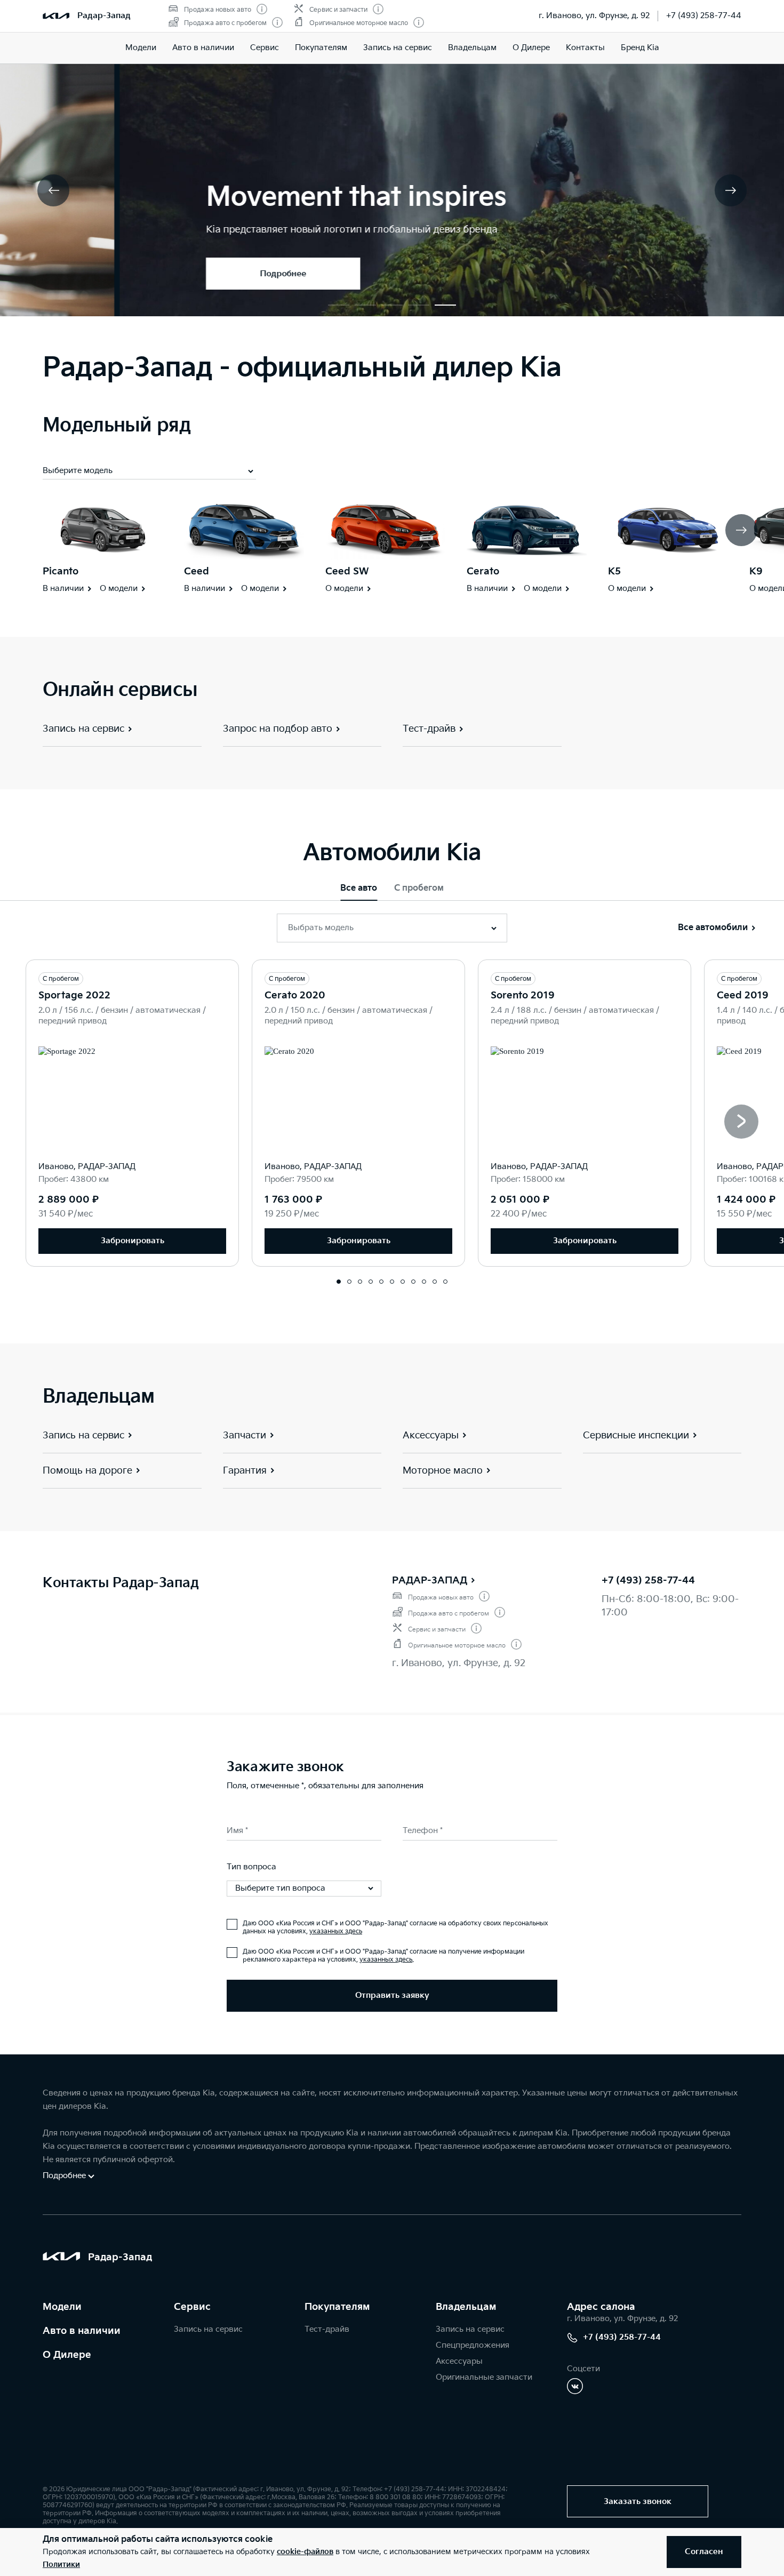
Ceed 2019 (743, 995)
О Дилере (531, 48)
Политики (61, 2565)
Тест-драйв (327, 2329)
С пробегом (419, 888)
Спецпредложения (473, 2345)
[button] (339, 305)
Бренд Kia (640, 48)
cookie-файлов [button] (305, 2552)
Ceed (197, 571)
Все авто (359, 888)
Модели (141, 48)
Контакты (585, 48)
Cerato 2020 (295, 995)
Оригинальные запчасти (484, 2377)
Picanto (61, 571)
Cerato (483, 571)
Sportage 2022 (74, 995)
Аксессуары (459, 2361)
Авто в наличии (203, 48)
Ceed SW (347, 571)
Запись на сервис (398, 48)
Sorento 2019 (523, 995)
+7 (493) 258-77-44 (704, 16)
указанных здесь (336, 1931)
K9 (756, 571)
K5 (614, 571)
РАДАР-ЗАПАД (430, 1581)
